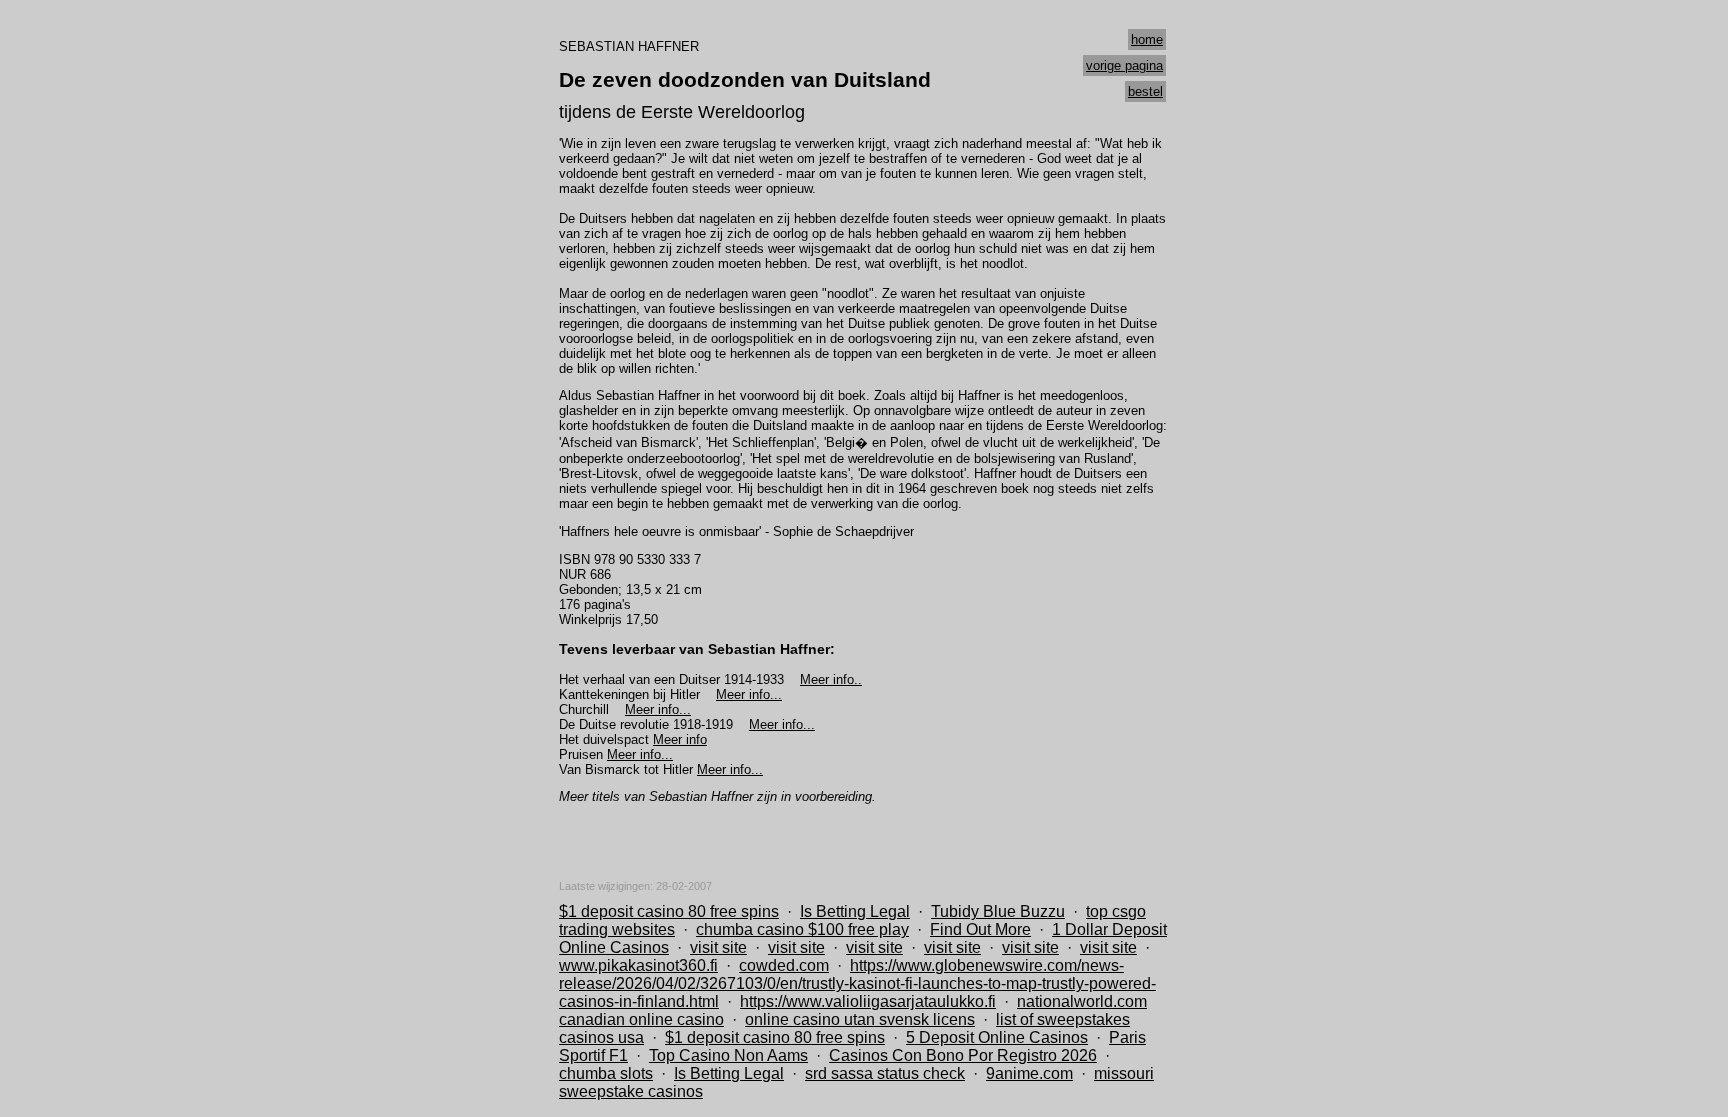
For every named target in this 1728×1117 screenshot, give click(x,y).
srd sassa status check (885, 1073)
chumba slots (606, 1073)
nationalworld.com (1082, 1001)
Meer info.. (831, 679)
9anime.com (1029, 1073)
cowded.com (784, 965)
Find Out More (980, 929)
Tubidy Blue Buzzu (998, 911)
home (1147, 39)
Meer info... (749, 694)
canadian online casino (641, 1019)
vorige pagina (1124, 65)
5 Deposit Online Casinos (997, 1037)
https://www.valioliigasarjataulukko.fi (868, 1001)
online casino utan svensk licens (860, 1019)
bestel (1145, 91)
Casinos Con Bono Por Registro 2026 (963, 1055)
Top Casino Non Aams (728, 1055)
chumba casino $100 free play (802, 929)
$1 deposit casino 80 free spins (669, 911)
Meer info (680, 739)
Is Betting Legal (855, 911)
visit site (718, 947)
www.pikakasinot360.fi (638, 965)
